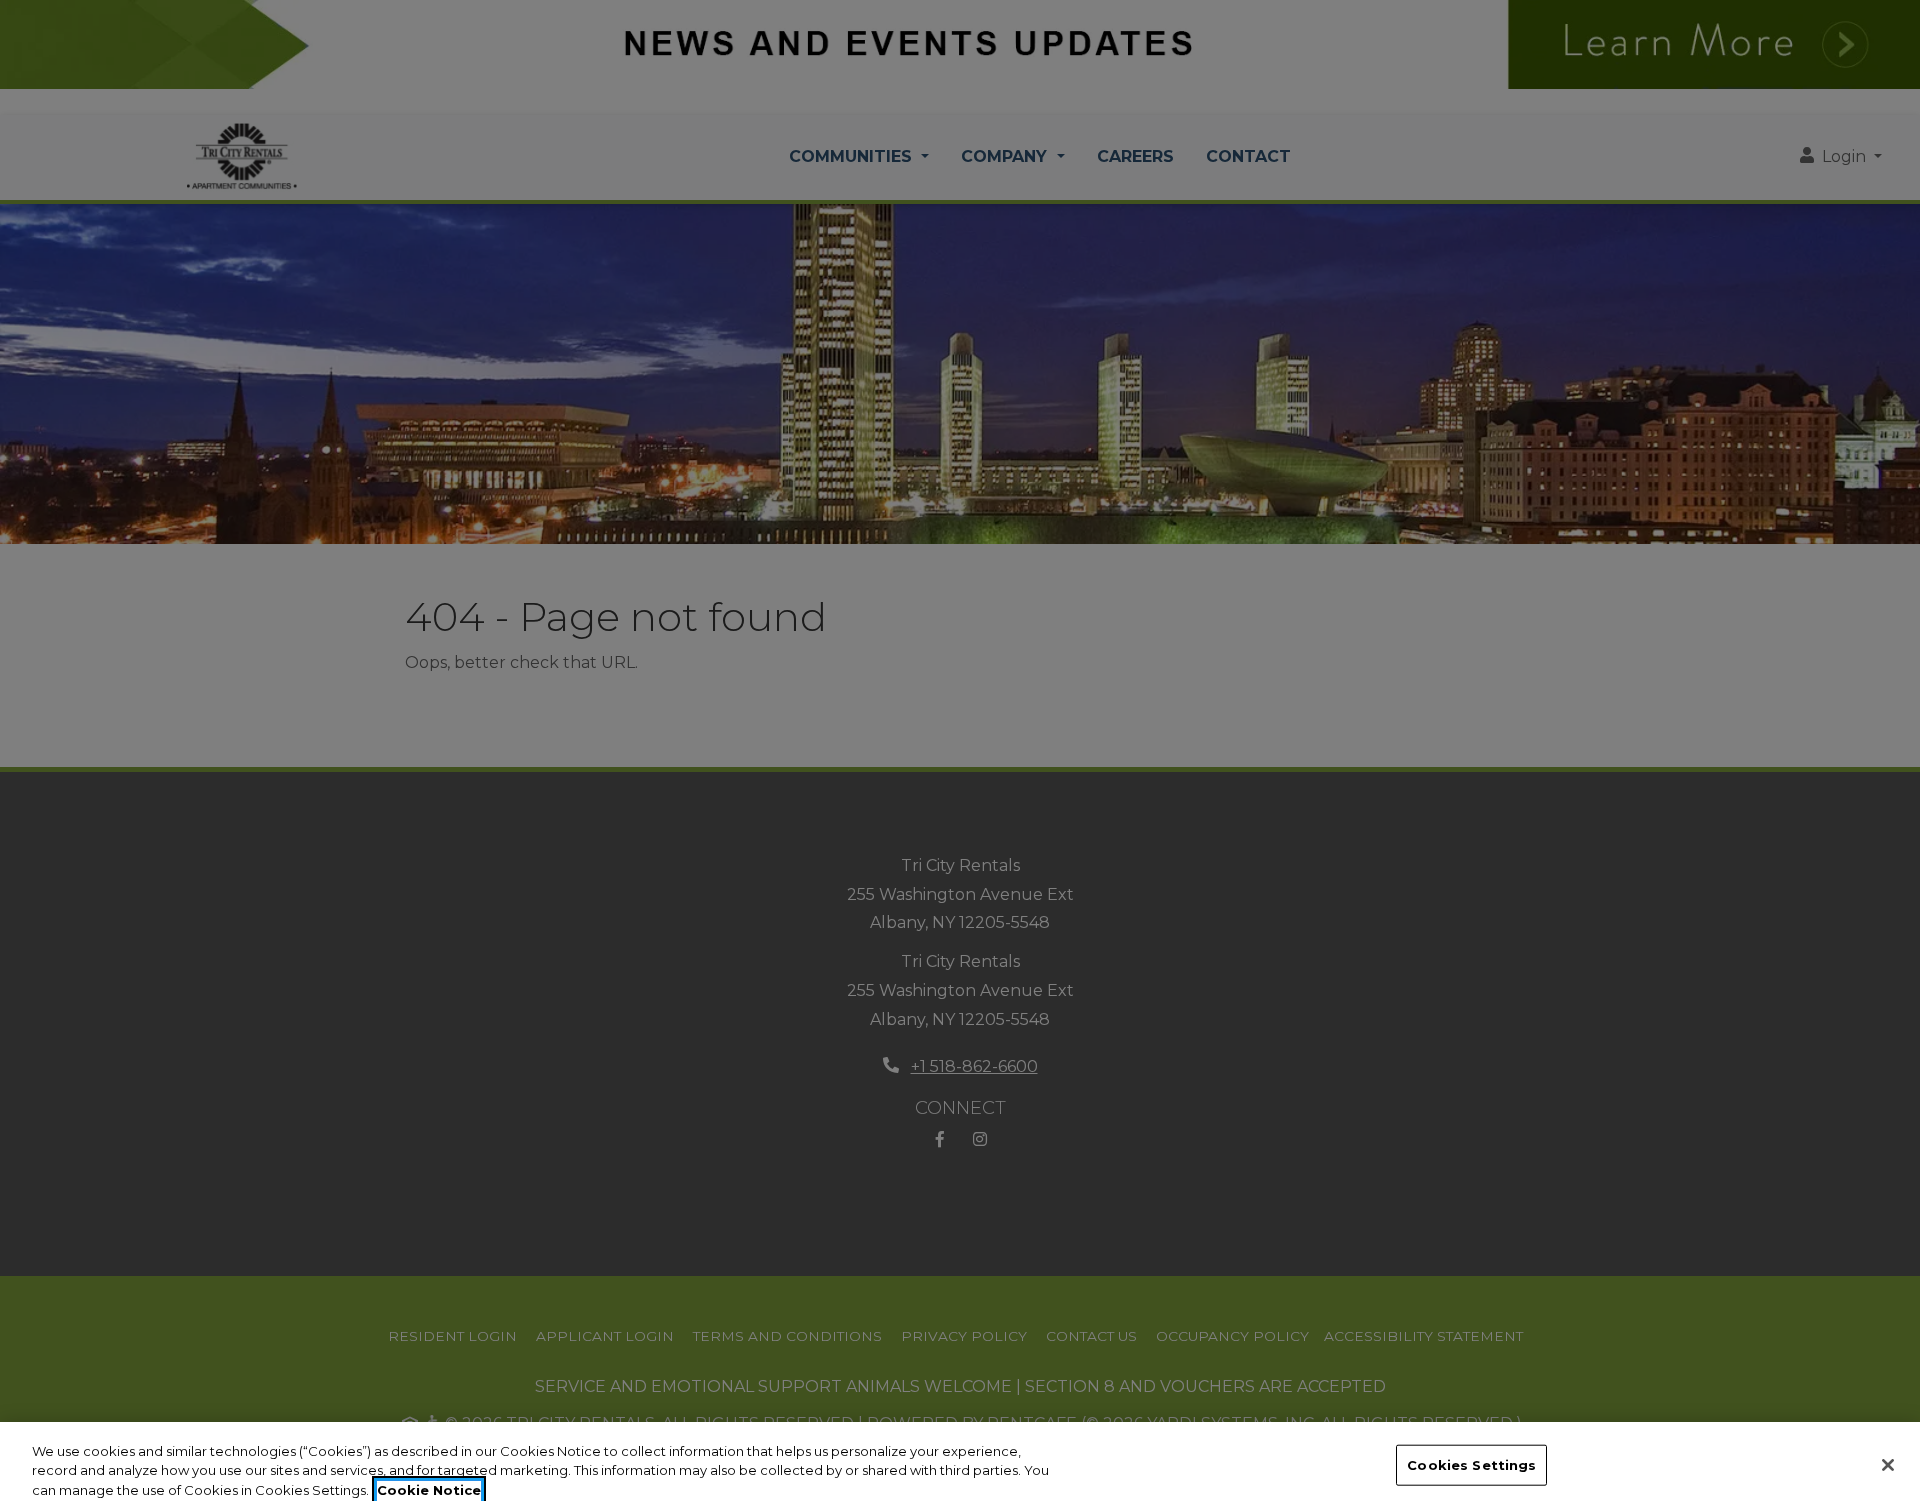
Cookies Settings (1471, 1464)
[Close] (1888, 1465)
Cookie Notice (429, 1490)
